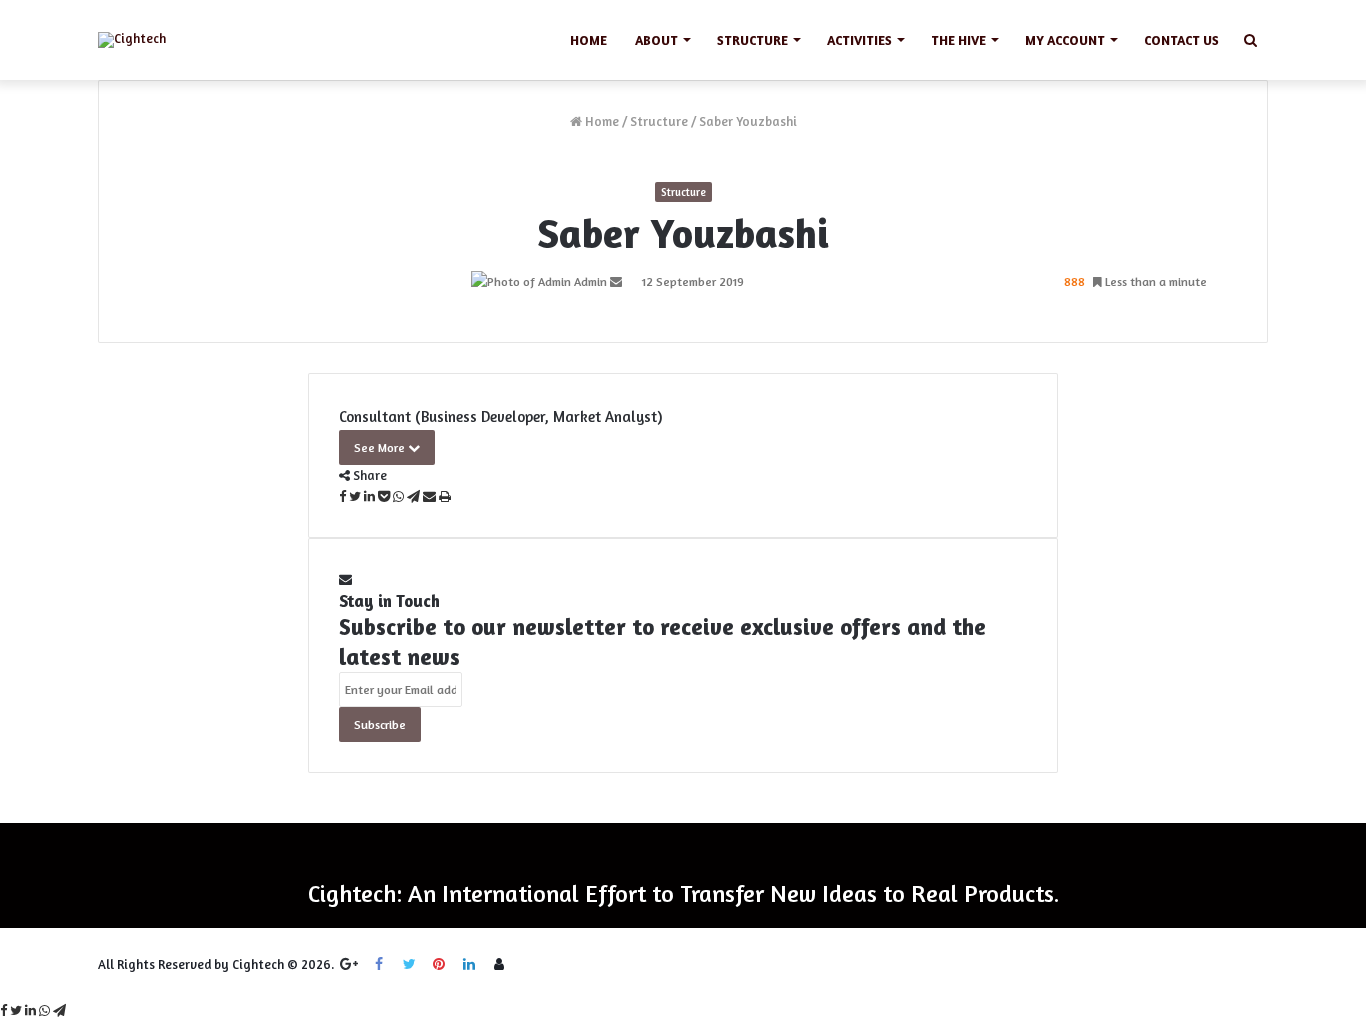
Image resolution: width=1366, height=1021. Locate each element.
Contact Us (1181, 40)
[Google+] (349, 964)
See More (381, 447)
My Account (1065, 40)
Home (588, 40)
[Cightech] (132, 40)
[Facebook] (379, 964)
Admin (590, 281)
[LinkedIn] (469, 964)
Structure (659, 121)
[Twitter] (409, 964)
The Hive (958, 40)
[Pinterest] (439, 964)
